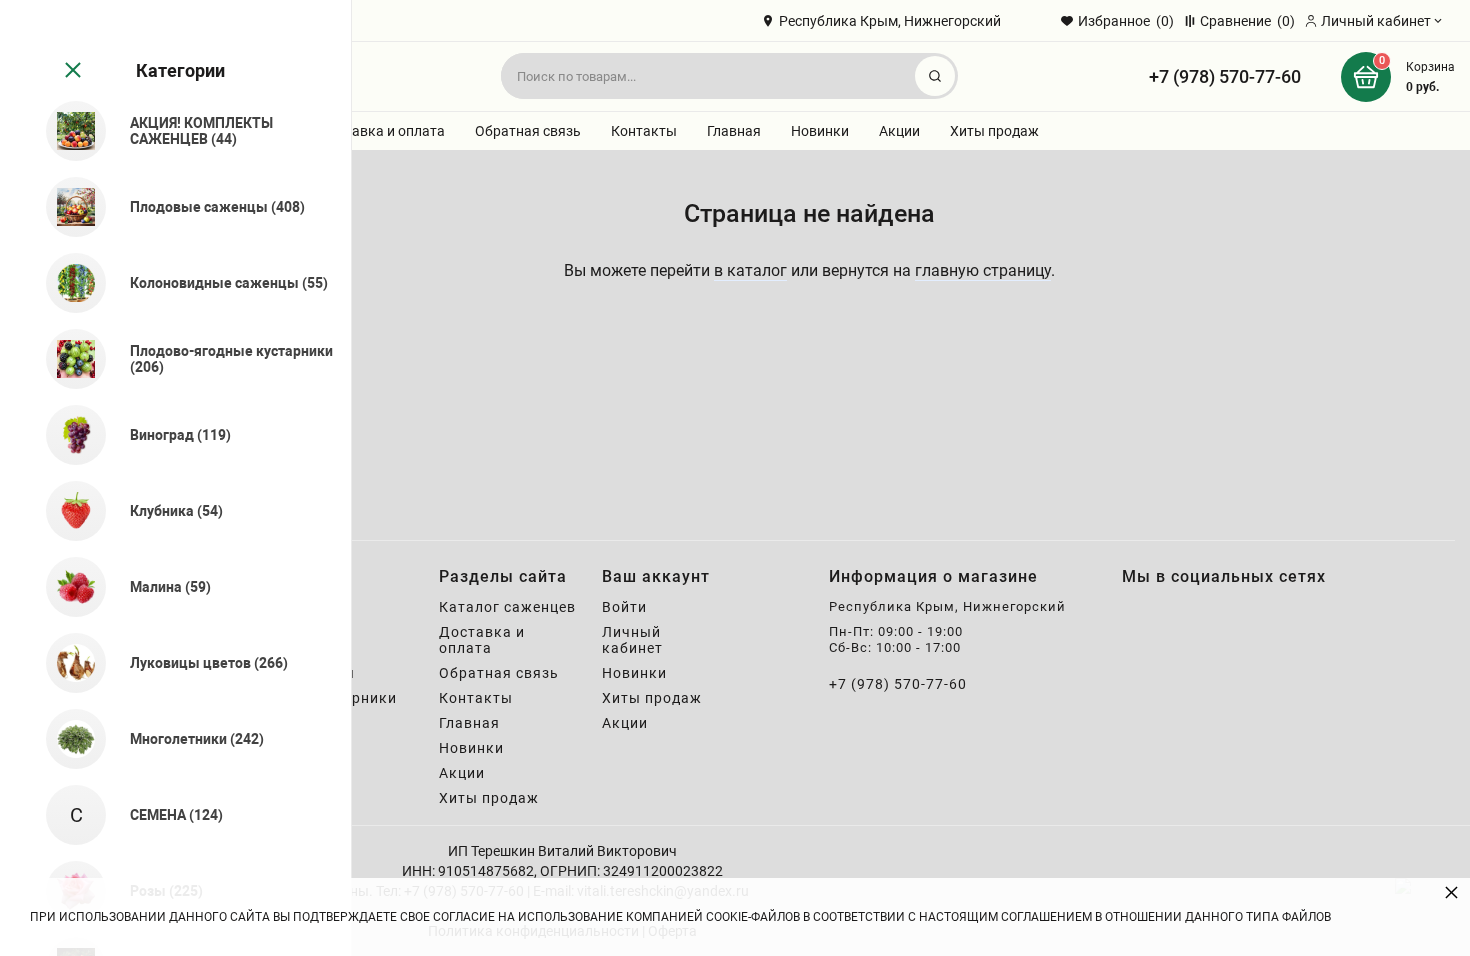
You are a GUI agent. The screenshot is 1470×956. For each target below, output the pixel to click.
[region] (175, 478)
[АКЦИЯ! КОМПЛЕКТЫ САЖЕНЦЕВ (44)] (67, 131)
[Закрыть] (71, 71)
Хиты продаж (994, 131)
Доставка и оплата (382, 131)
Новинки (820, 131)
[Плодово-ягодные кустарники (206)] (67, 359)
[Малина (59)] (67, 587)
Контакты (644, 131)
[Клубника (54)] (67, 511)
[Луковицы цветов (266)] (67, 663)
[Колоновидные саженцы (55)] (67, 283)
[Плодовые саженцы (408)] (67, 207)
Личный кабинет (632, 640)
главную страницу (983, 270)
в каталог (750, 270)
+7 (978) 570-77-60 (1225, 76)
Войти (624, 607)
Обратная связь (528, 131)
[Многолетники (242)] (67, 739)
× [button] (1451, 891)
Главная (734, 131)
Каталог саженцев (507, 607)
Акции (899, 131)
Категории (180, 70)
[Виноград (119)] (67, 435)
